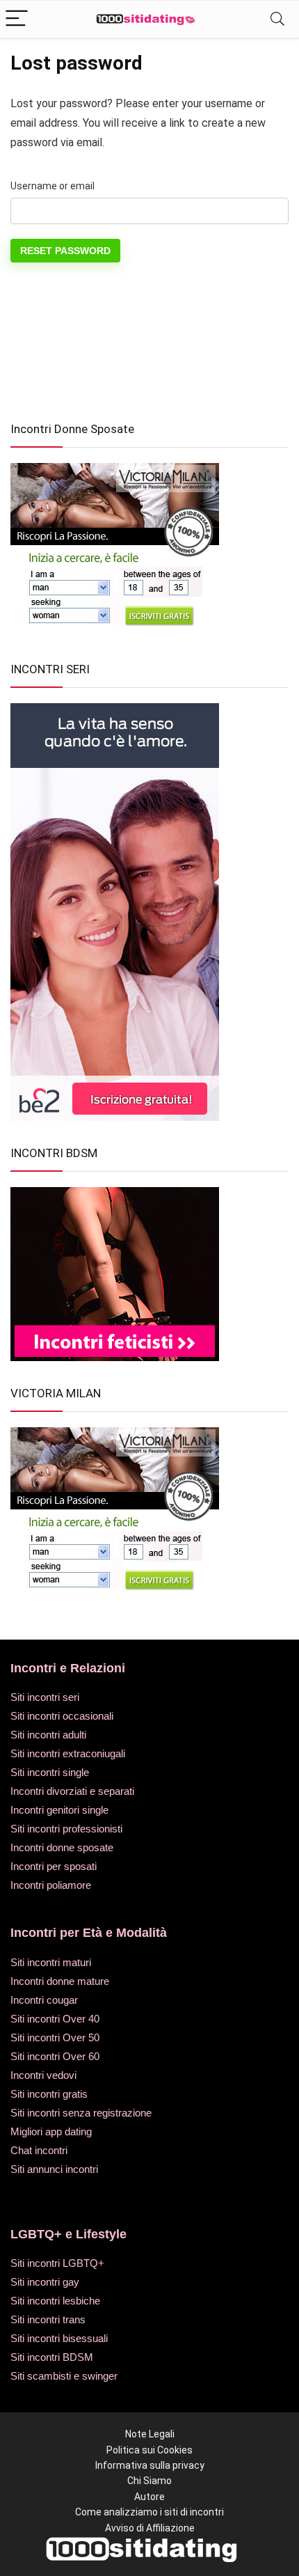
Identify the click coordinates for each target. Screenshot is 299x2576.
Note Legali (150, 2434)
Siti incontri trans (48, 2319)
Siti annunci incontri (54, 2169)
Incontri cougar (44, 2000)
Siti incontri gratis (49, 2094)
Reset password (65, 251)
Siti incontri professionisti (66, 1829)
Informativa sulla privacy (150, 2465)
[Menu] (17, 19)
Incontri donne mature (60, 1981)
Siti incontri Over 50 (55, 2037)
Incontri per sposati (54, 1866)
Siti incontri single (50, 1772)
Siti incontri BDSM (52, 2357)
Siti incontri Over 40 (55, 2019)
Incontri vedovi (43, 2075)
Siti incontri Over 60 (55, 2056)
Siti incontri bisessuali (59, 2338)
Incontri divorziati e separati (72, 1791)
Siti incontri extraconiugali (68, 1753)
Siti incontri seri (45, 1697)
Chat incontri (39, 2150)
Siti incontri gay (45, 2282)
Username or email (52, 186)
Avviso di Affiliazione (150, 2528)
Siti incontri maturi (51, 1962)
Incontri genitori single (59, 1810)
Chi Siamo (149, 2481)
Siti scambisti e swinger (64, 2376)
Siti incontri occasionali (62, 1716)
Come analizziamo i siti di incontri (149, 2512)
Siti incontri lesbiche (55, 2301)
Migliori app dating (51, 2131)
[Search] (277, 19)
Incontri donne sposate (62, 1847)
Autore (149, 2497)
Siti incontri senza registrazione (81, 2113)
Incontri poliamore (51, 1885)
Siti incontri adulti (48, 1735)
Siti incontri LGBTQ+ (57, 2263)
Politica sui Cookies (149, 2450)
